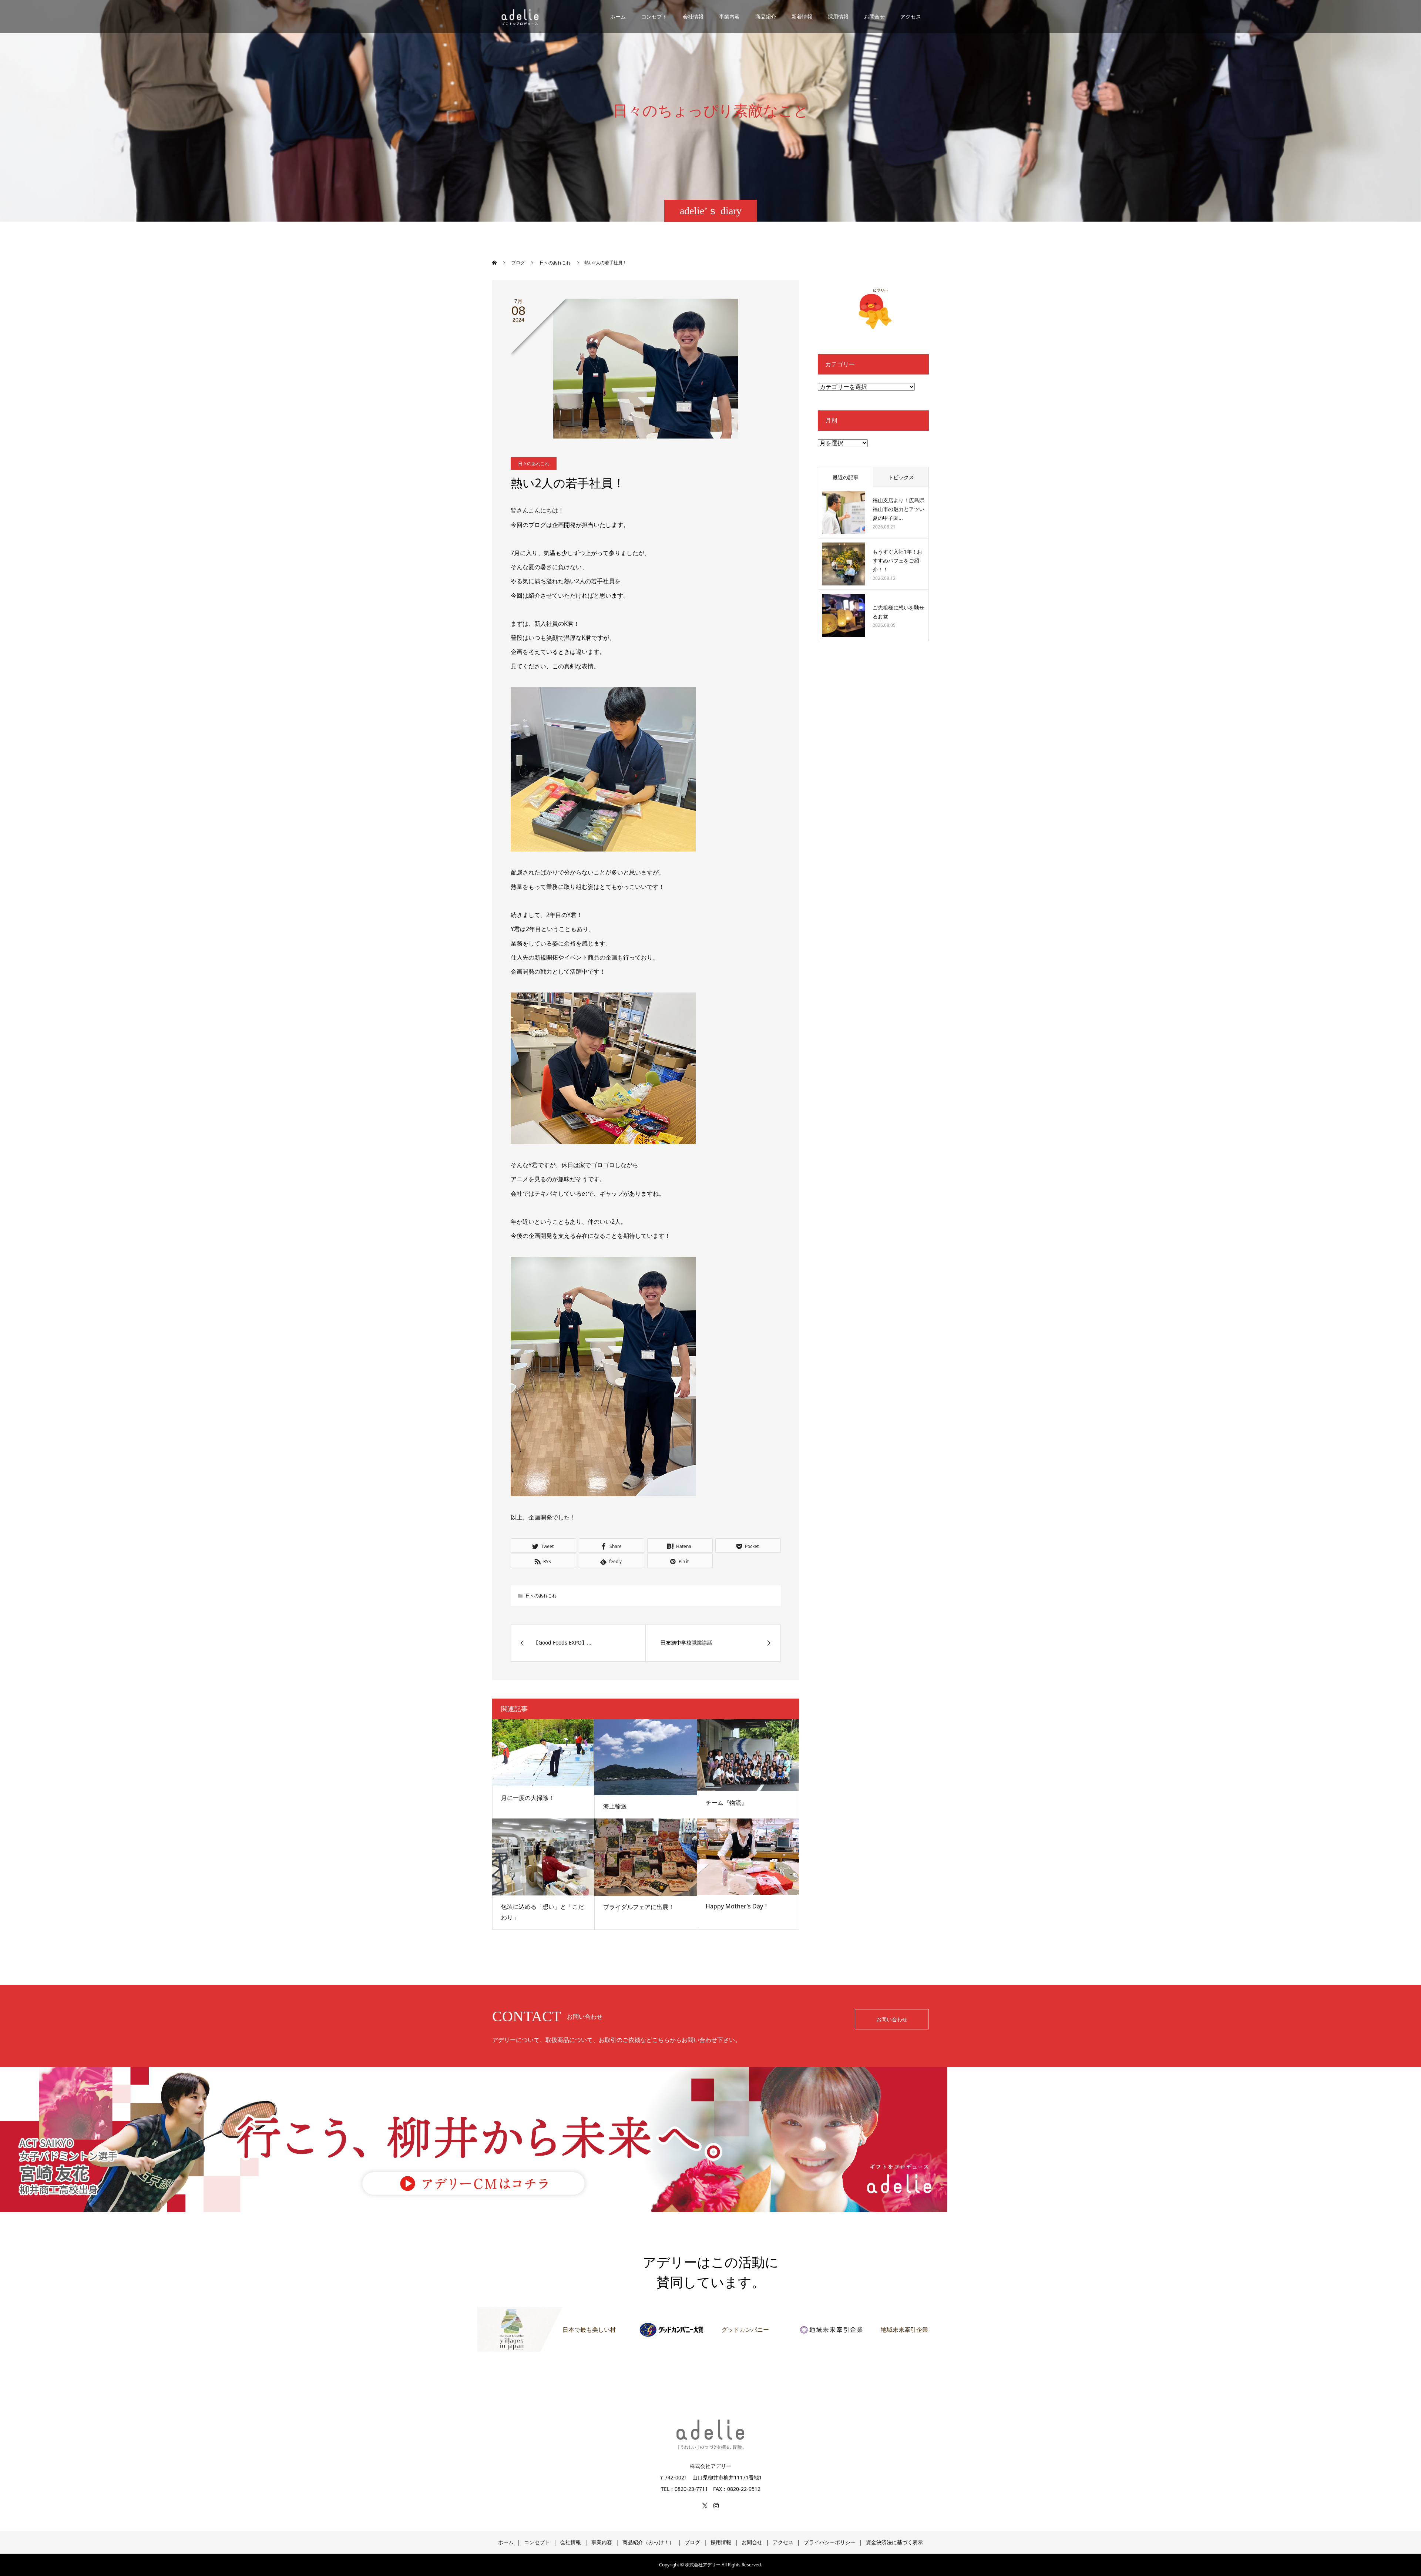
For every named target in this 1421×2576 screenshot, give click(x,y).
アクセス (911, 16)
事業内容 (729, 16)
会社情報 (693, 16)
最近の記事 (846, 477)
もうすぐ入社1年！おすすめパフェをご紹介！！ (897, 560)
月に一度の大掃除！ (528, 1798)
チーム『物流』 (726, 1803)
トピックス (901, 477)
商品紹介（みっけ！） (648, 2542)
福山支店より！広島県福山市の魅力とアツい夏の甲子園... (898, 509)
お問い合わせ (892, 2019)
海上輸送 (615, 1806)
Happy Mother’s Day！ (737, 1906)
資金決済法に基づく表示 (894, 2542)
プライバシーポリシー (830, 2542)
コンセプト (654, 16)
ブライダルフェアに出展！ (639, 1907)
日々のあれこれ (534, 464)
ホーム (618, 16)
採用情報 (838, 16)
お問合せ (874, 16)
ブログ (692, 2542)
